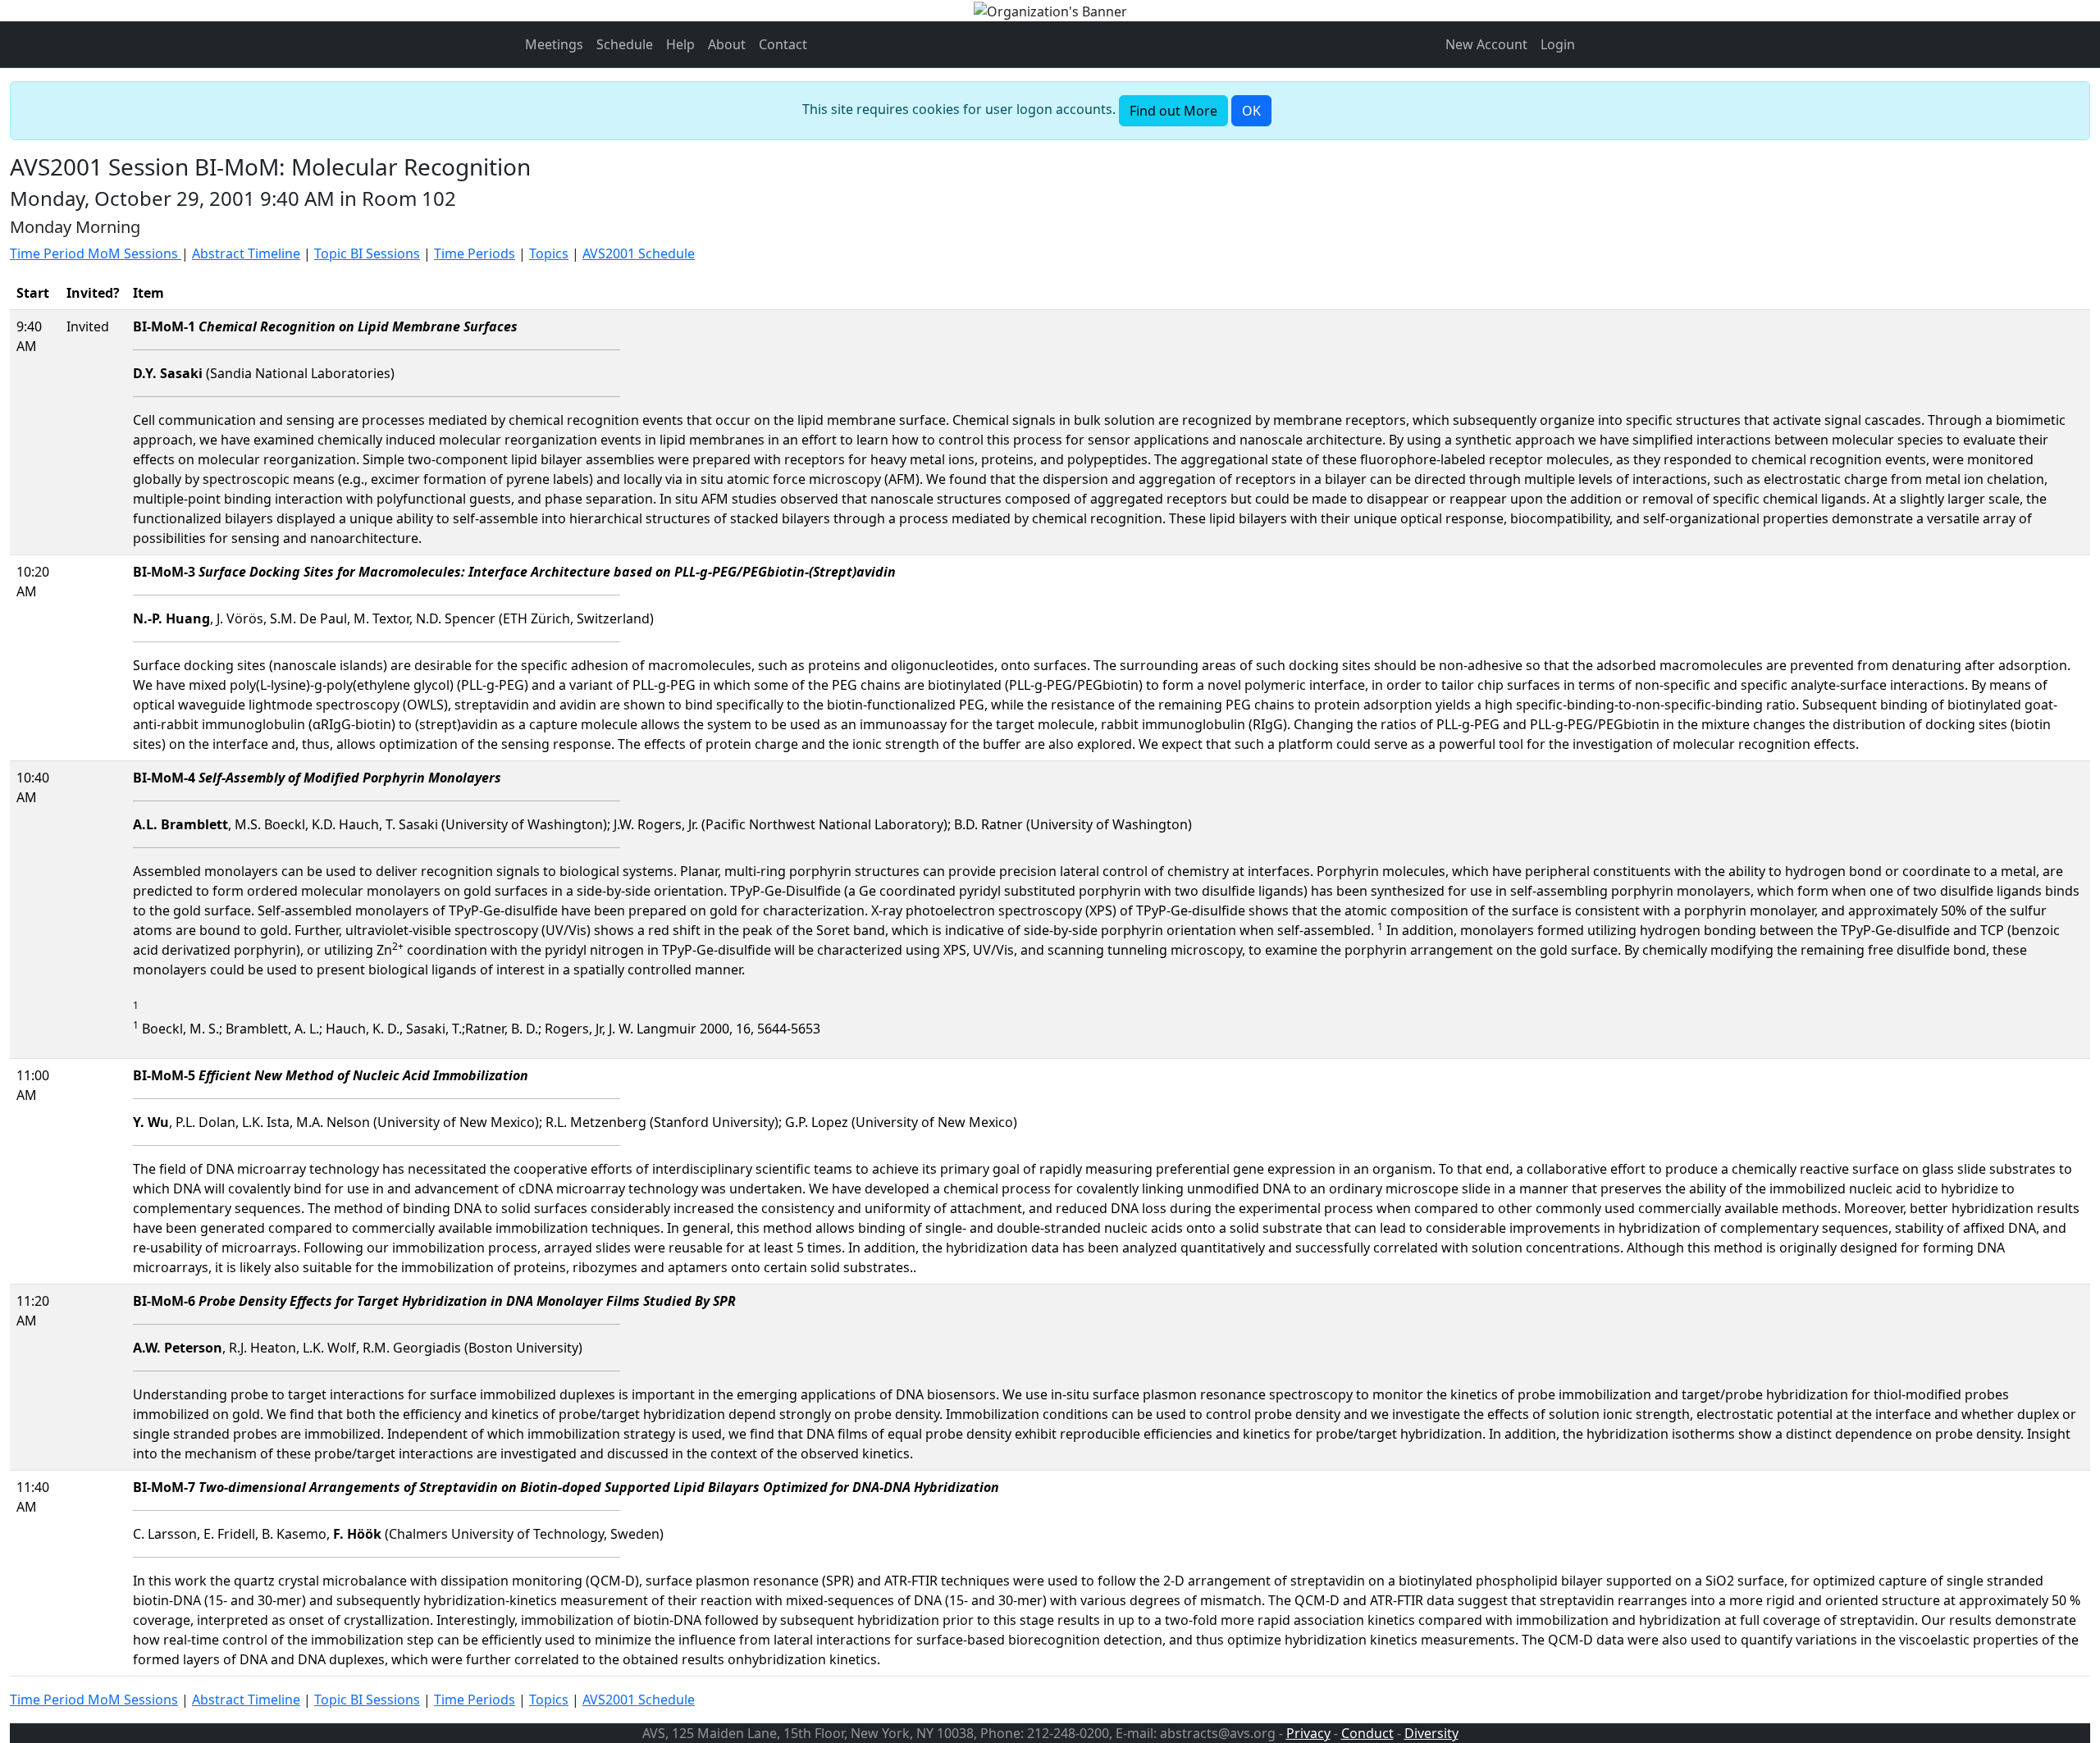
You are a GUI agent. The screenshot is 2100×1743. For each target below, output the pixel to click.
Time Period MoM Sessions (96, 253)
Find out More (1173, 111)
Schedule (625, 44)
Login (1558, 44)
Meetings (554, 44)
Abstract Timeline (246, 253)
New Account (1486, 44)
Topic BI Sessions (367, 253)
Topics (549, 253)
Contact (783, 44)
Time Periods (475, 253)
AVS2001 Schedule (639, 253)
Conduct (1367, 1733)
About (727, 44)
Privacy (1308, 1733)
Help (680, 44)
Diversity (1431, 1733)
